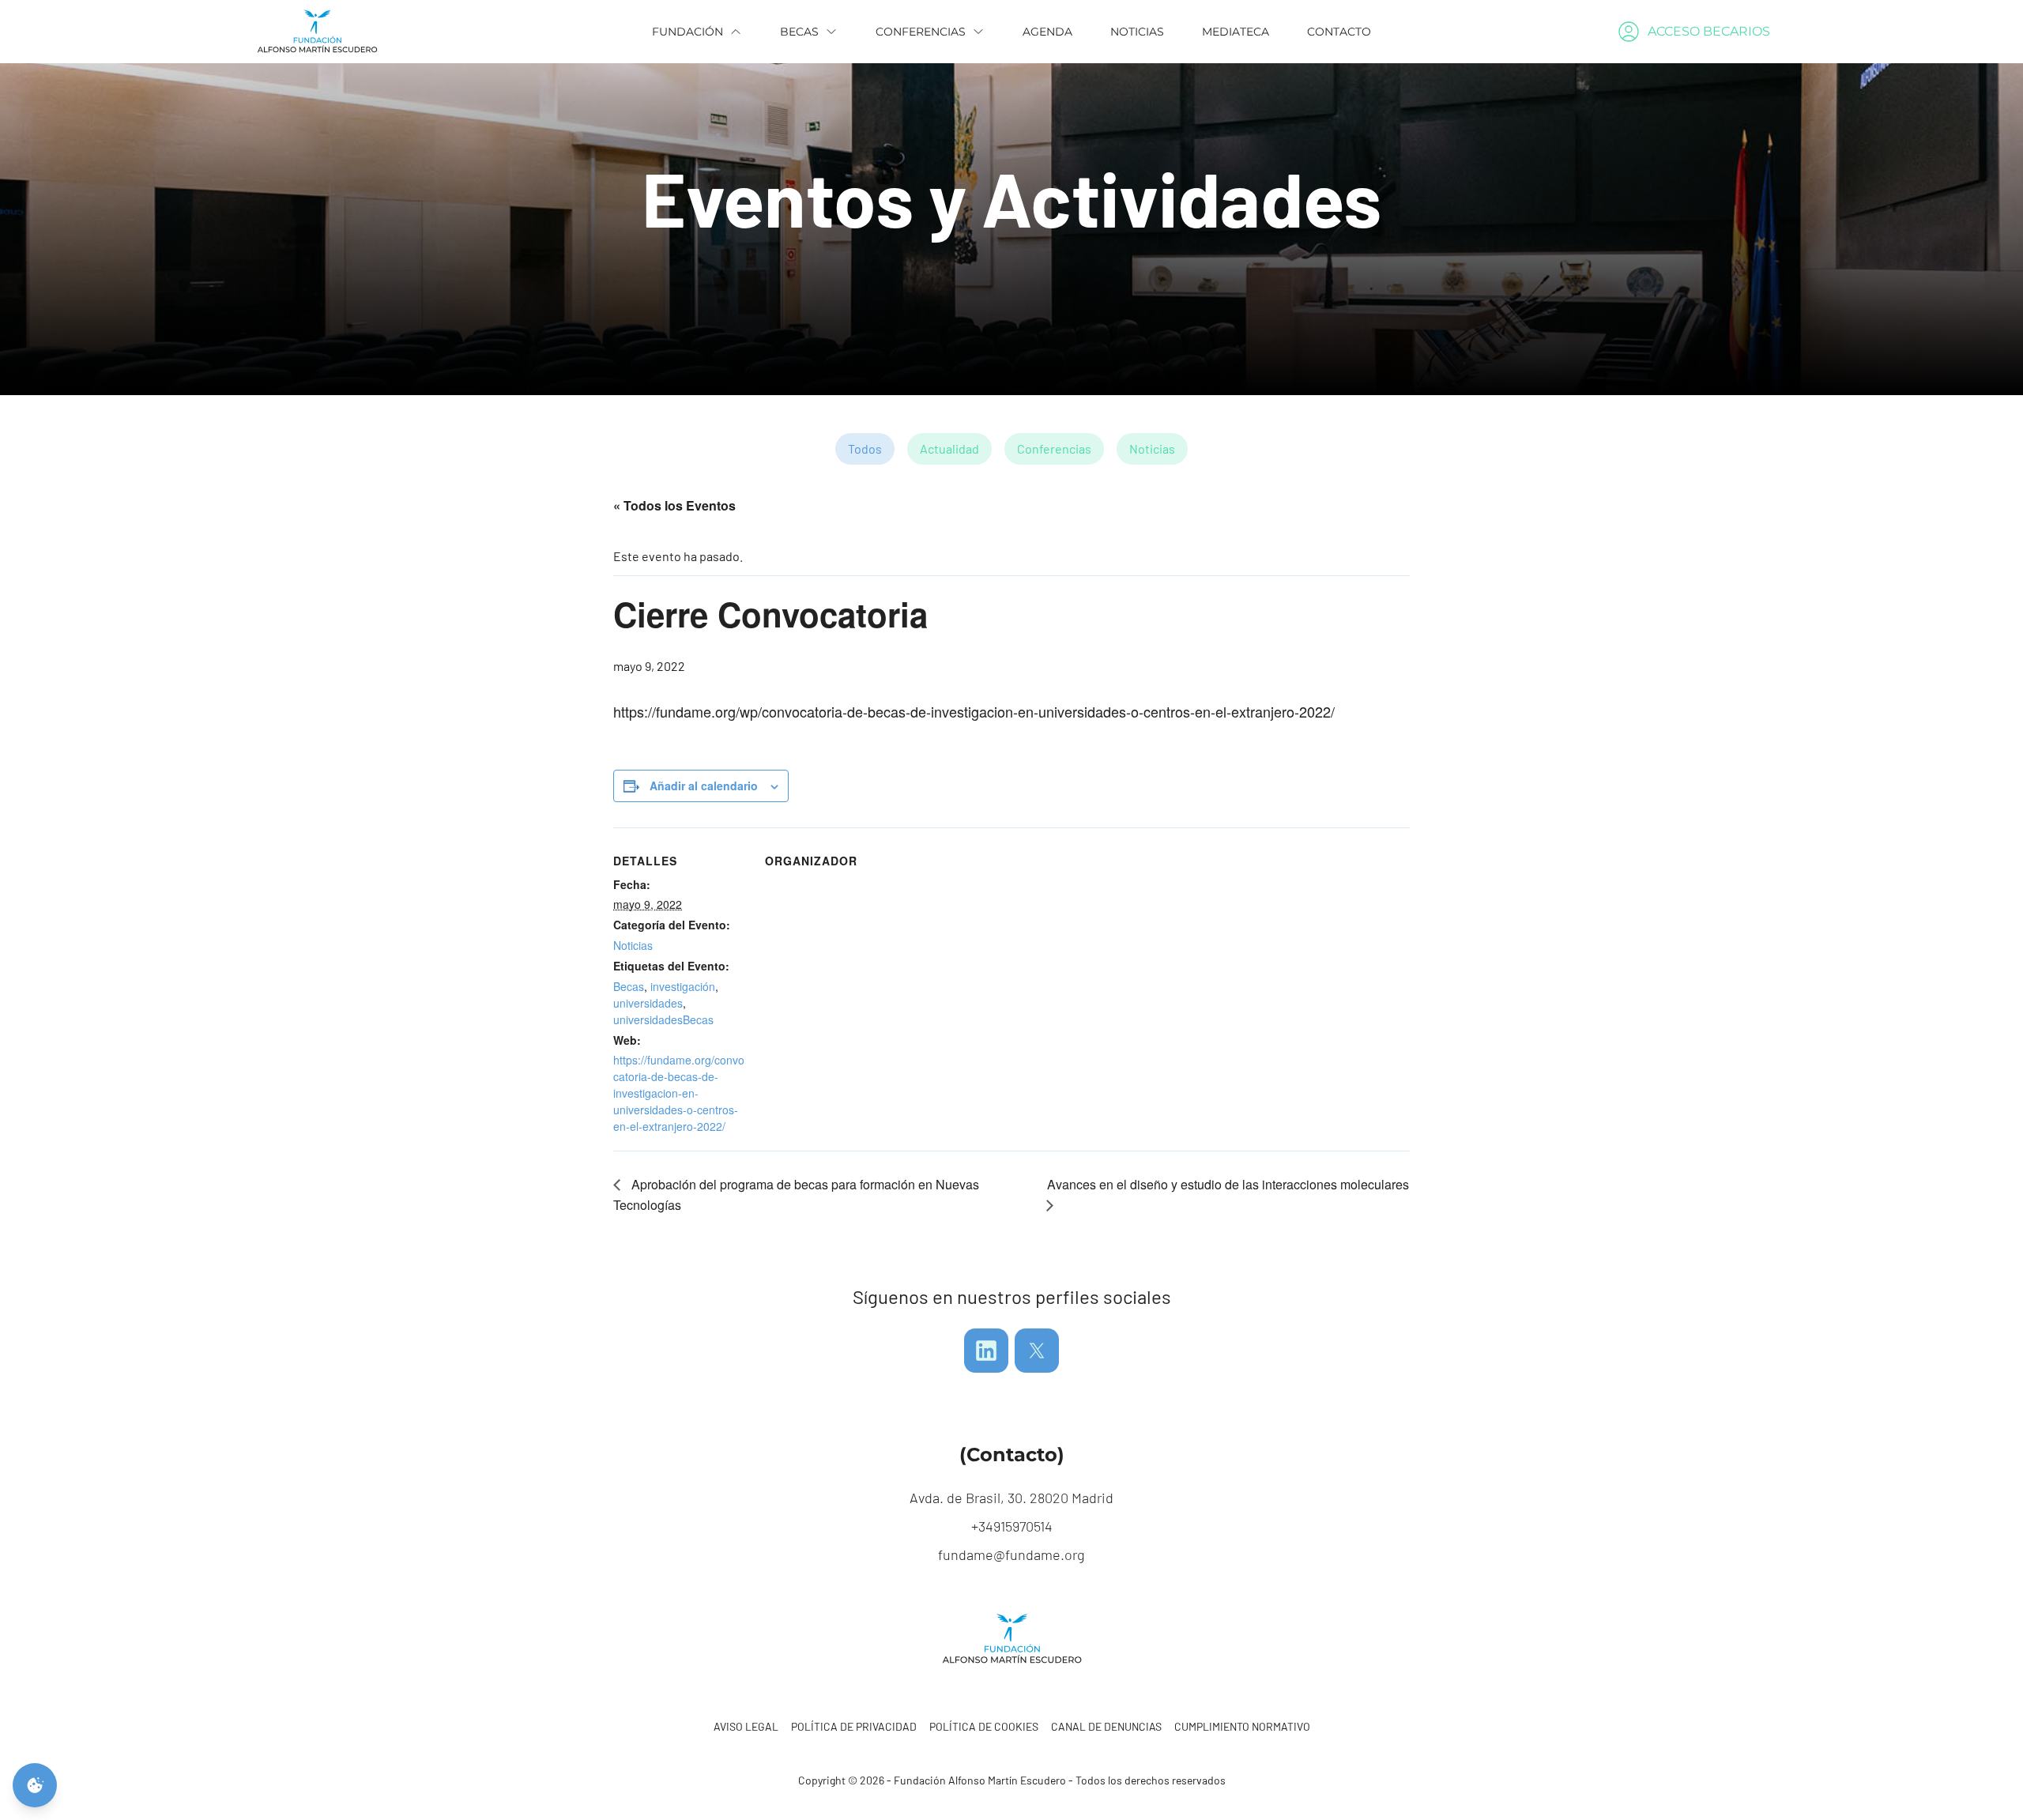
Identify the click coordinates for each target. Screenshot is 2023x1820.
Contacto (1339, 32)
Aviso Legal (746, 1726)
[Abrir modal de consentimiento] (35, 1785)
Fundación (688, 32)
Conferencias (921, 32)
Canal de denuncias (1106, 1726)
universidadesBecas (663, 1019)
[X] (1037, 1351)
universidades (648, 1003)
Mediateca (1236, 32)
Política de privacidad (854, 1726)
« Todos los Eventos (674, 505)
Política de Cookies (984, 1726)
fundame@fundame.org (1011, 1554)
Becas (799, 32)
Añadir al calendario (704, 786)
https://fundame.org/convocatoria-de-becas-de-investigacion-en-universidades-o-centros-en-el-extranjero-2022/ (679, 1093)
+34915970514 (1012, 1526)
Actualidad (949, 448)
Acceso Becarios (1709, 31)
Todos (865, 448)
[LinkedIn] (986, 1351)
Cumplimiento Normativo (1242, 1726)
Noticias (1137, 32)
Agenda (1047, 32)
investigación (683, 986)
